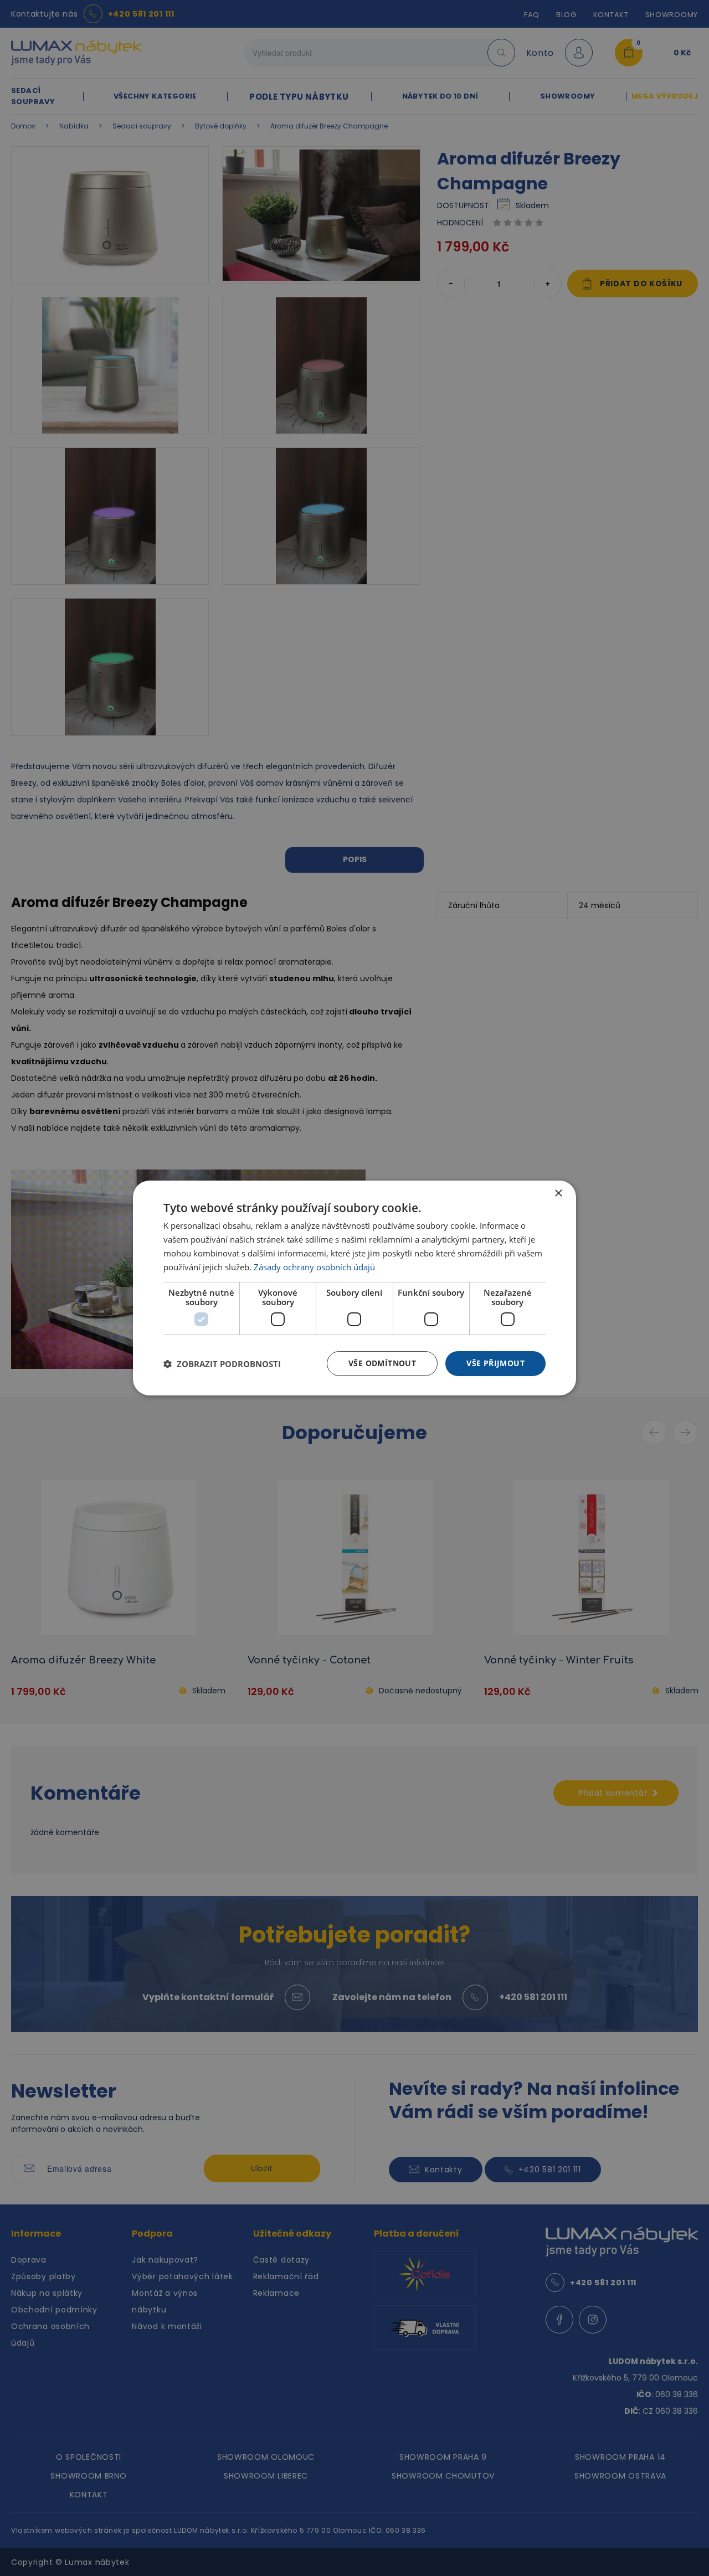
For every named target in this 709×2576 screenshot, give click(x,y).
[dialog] (354, 1288)
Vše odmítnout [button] (382, 1363)
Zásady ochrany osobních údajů (314, 1267)
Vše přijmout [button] (495, 1363)
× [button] (558, 1194)
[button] (222, 1364)
